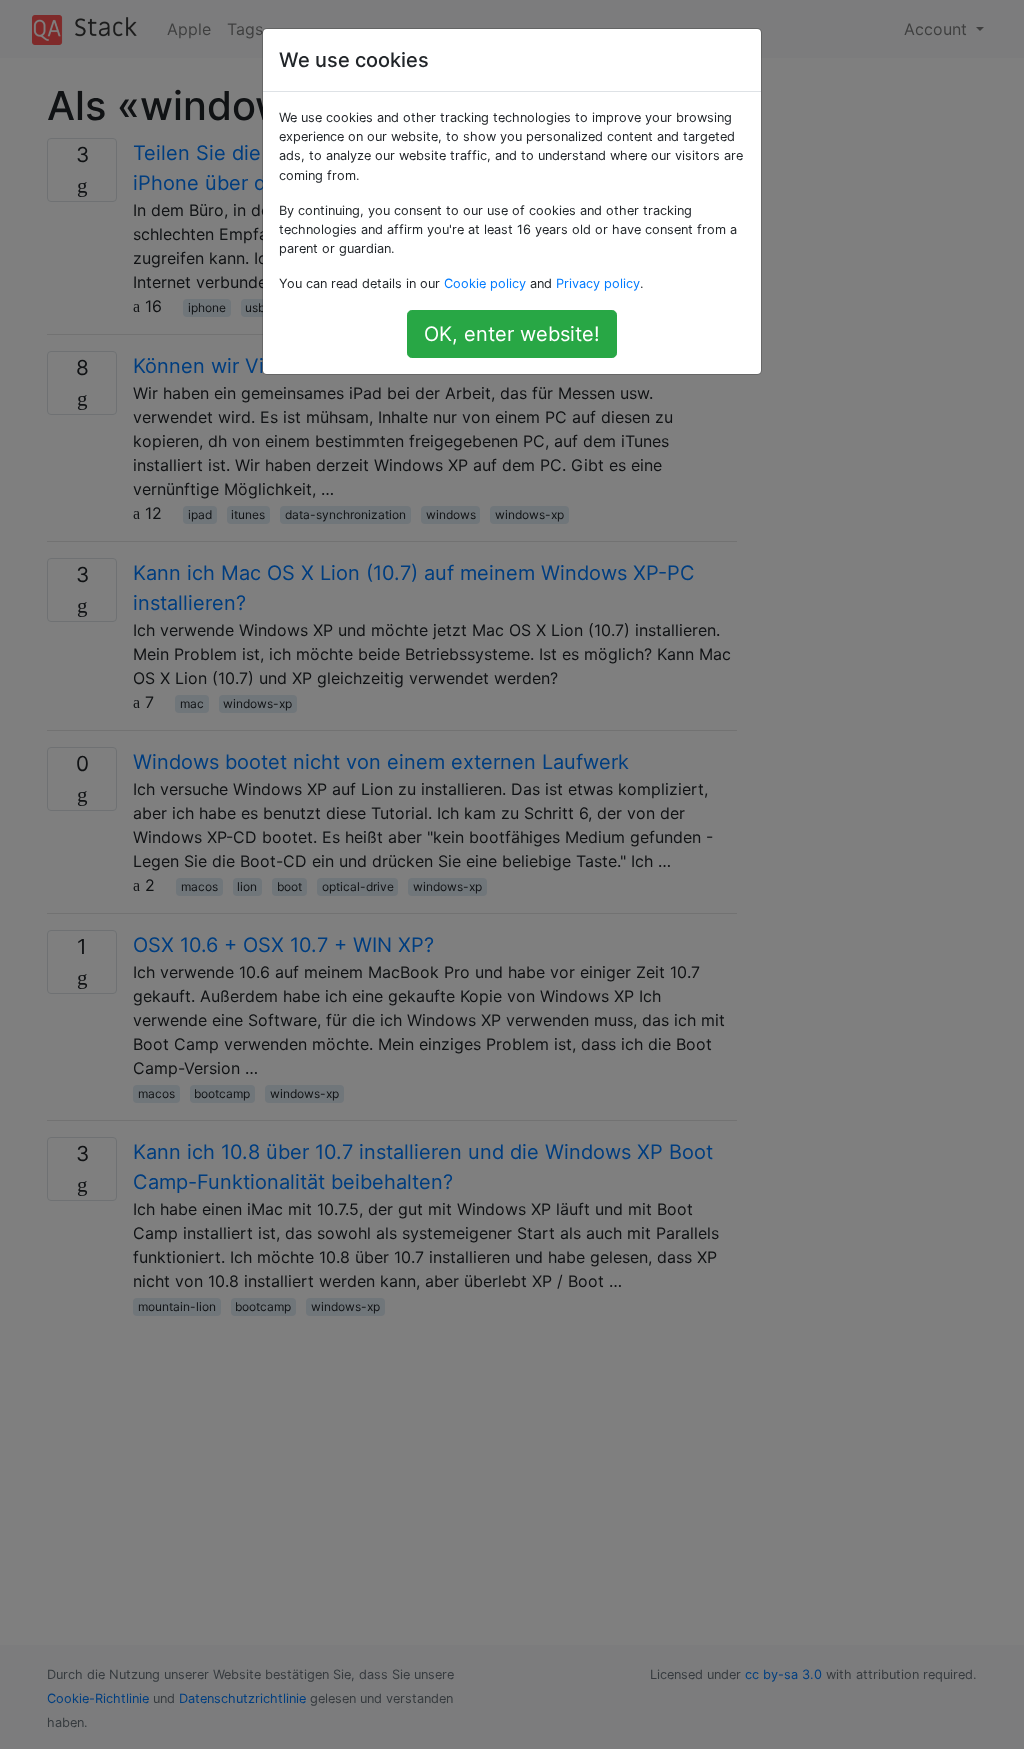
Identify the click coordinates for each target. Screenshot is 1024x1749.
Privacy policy (598, 283)
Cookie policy (485, 283)
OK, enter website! (512, 334)
